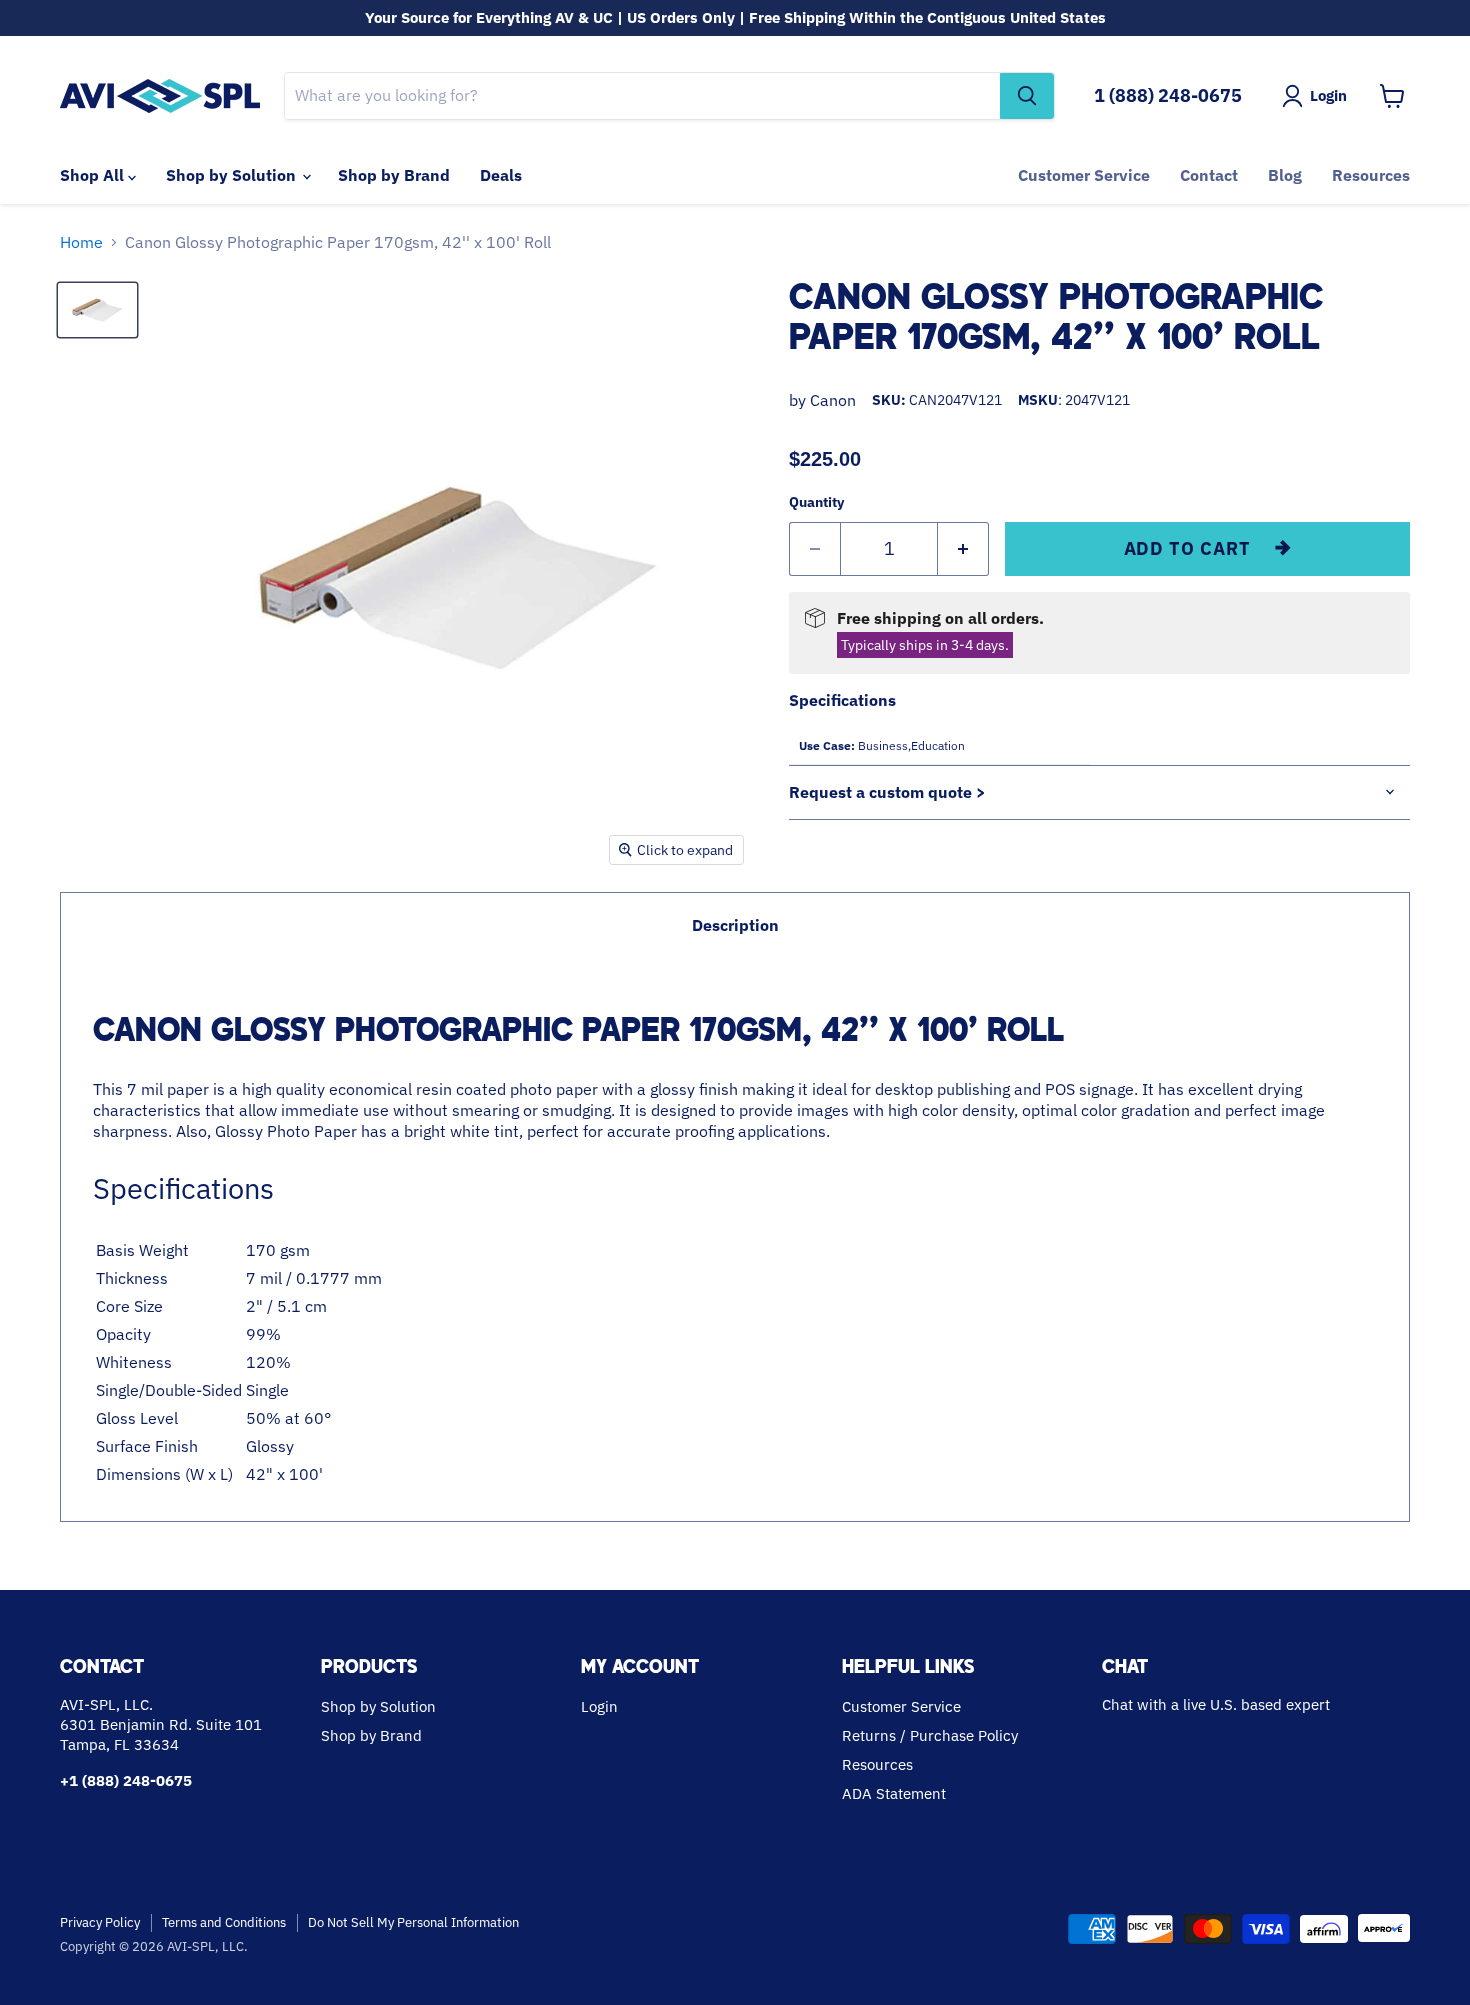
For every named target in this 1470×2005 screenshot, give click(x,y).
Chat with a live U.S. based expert (1216, 1704)
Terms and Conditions (224, 1922)
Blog (1285, 175)
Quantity (816, 502)
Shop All (94, 175)
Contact (1209, 175)
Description (735, 925)
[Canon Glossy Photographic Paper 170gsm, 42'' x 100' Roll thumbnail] (97, 310)
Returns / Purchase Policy (930, 1735)
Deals (501, 175)
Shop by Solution (233, 175)
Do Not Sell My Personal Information (413, 1922)
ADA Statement (894, 1793)
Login (599, 1706)
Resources (1371, 175)
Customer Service (1084, 175)
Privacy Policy (100, 1922)
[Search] (1027, 96)
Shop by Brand (394, 175)
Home (81, 242)
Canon (833, 400)
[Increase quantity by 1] (963, 549)
